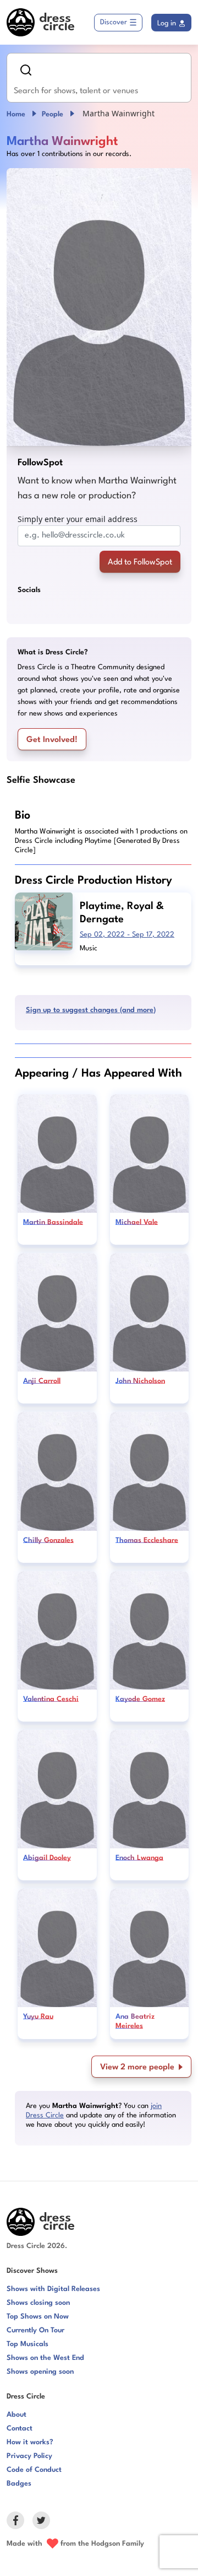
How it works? (30, 2442)
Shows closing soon (38, 2303)
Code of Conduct (34, 2470)
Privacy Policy (29, 2456)
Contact (20, 2429)
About (16, 2415)
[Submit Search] (26, 70)
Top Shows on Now (38, 2317)
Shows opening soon (40, 2372)
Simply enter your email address (78, 519)
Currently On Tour (35, 2330)
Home (16, 114)
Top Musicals (28, 2344)
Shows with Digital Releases (53, 2289)
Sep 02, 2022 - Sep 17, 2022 (127, 935)
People (53, 114)
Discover (114, 22)
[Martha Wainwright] (99, 307)
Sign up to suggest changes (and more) (91, 1010)
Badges (19, 2484)
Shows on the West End (45, 2358)
